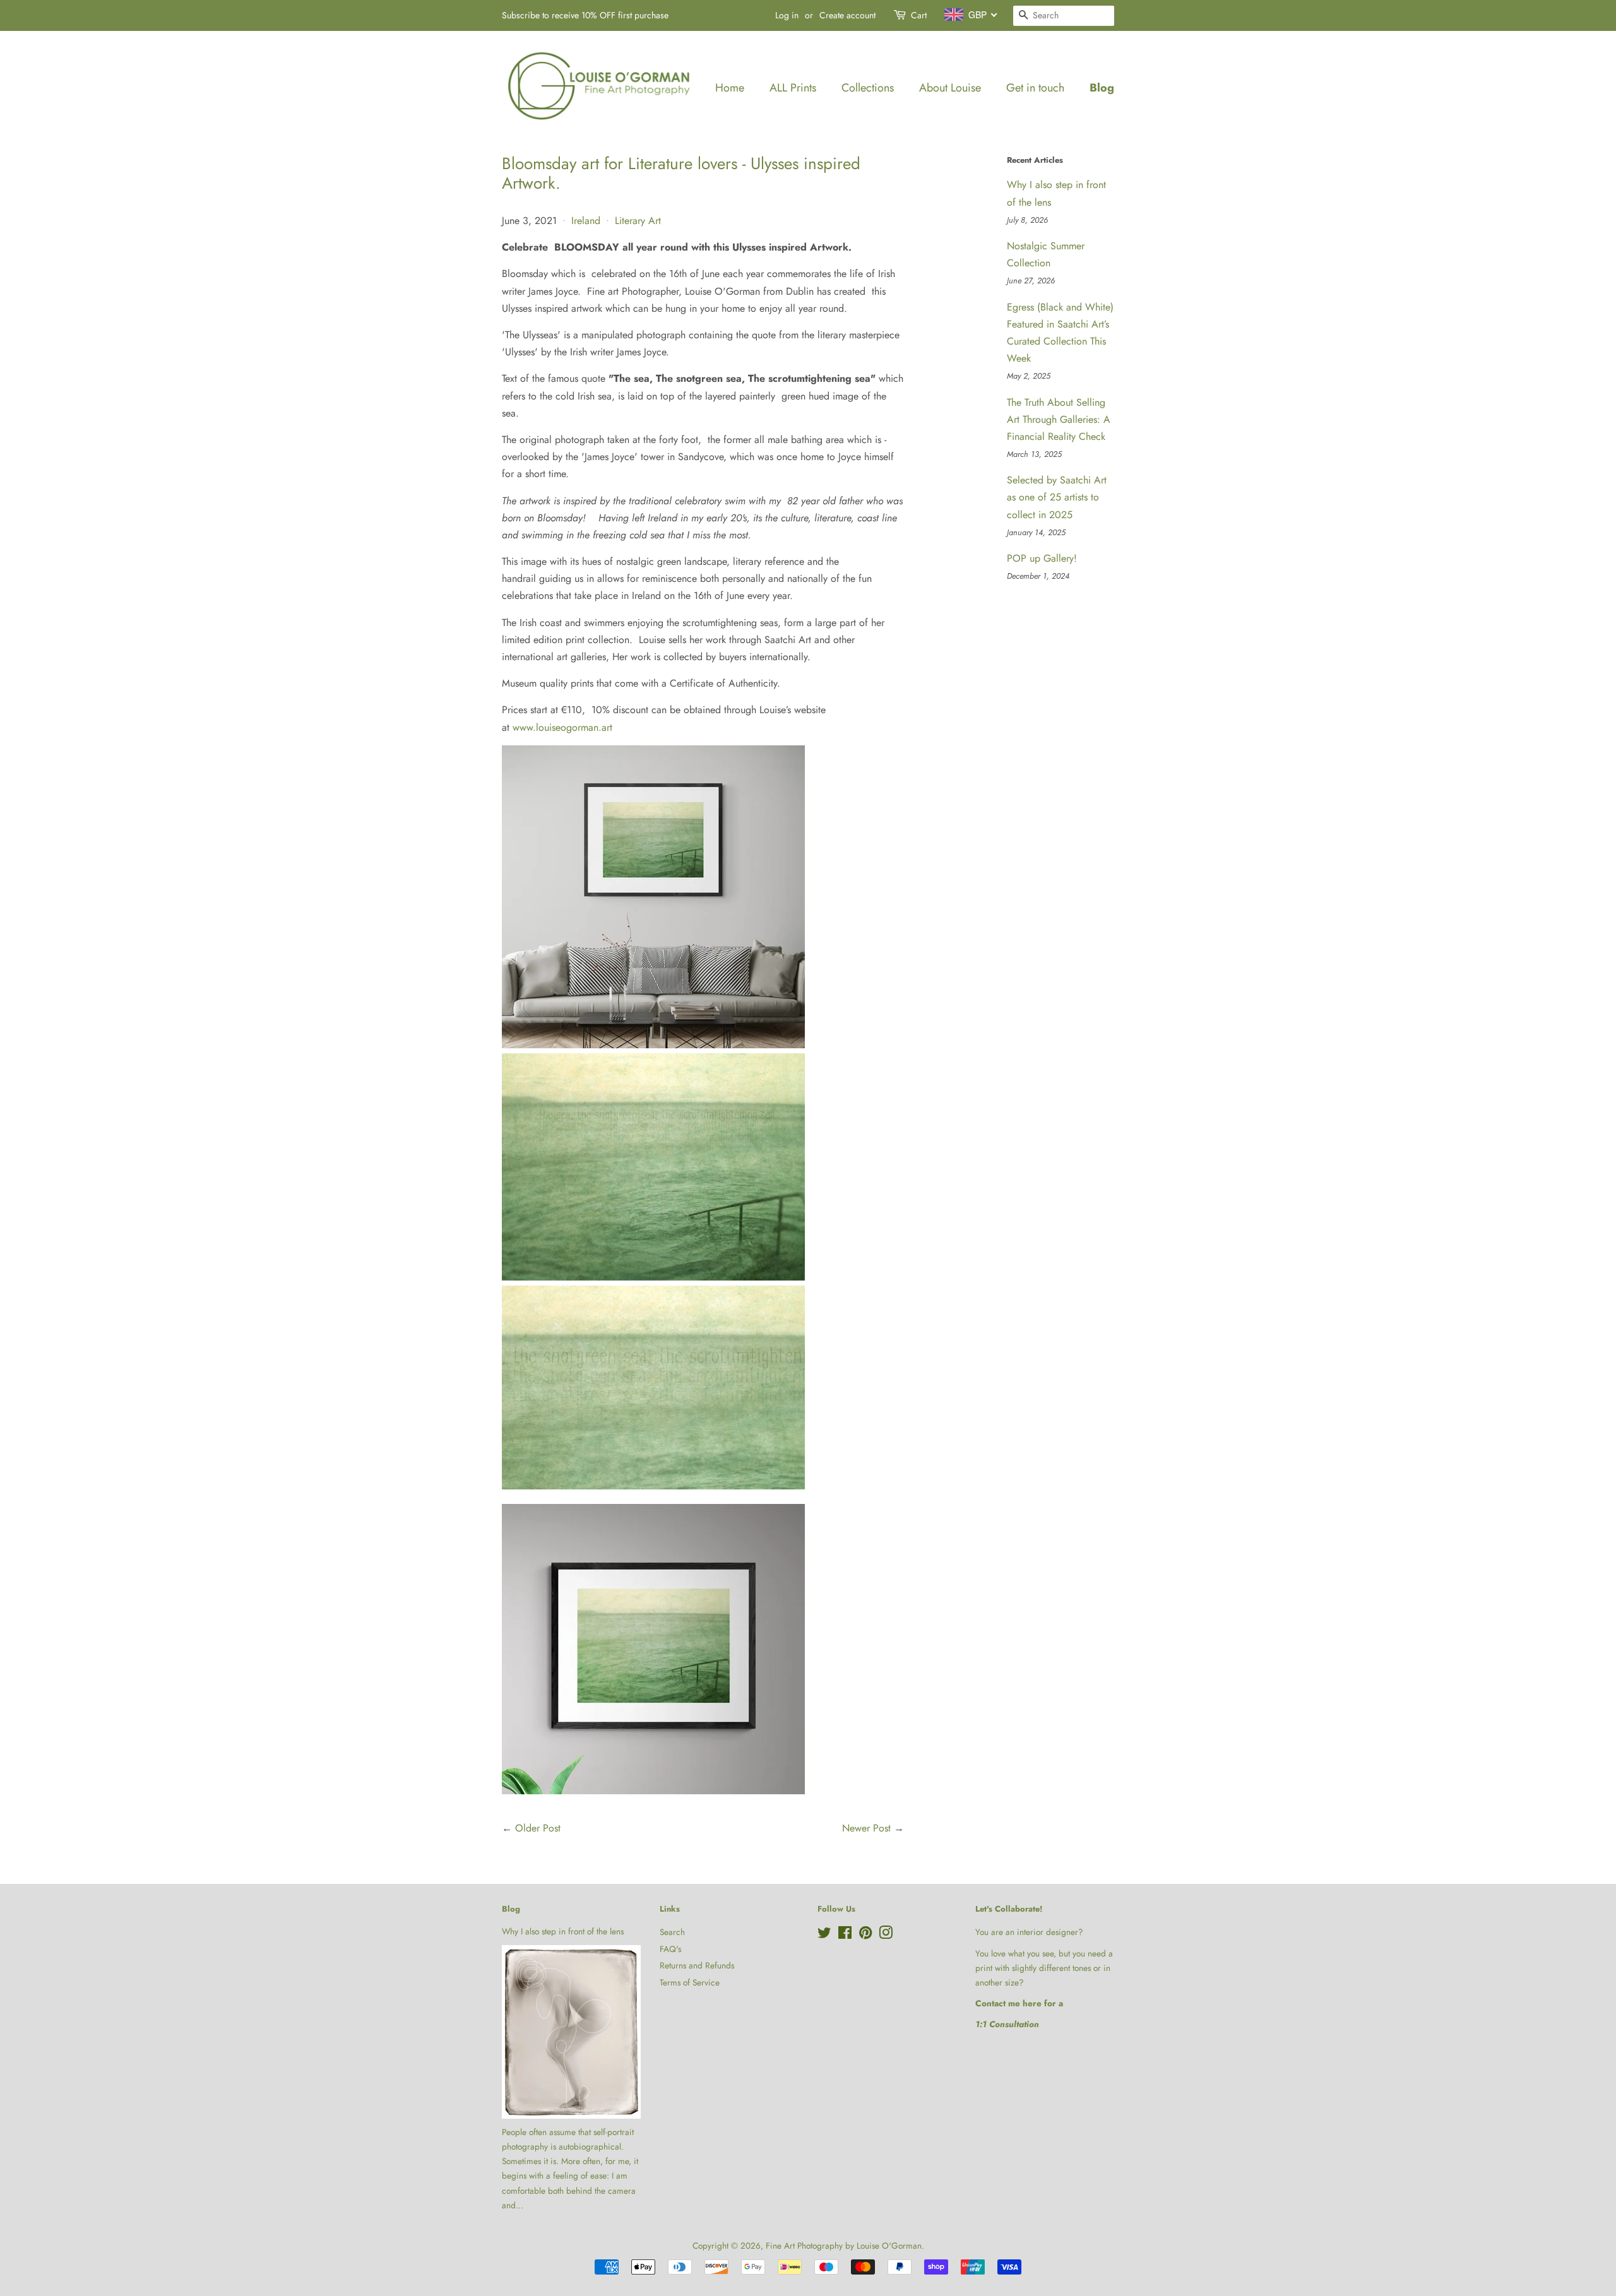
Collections (868, 88)
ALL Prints (793, 88)
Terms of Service (690, 1982)
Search (672, 1932)
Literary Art (638, 221)
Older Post (538, 1828)
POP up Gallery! (1042, 558)
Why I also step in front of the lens (563, 1931)
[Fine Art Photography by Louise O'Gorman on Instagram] (886, 1935)
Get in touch (1035, 88)
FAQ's (670, 1949)
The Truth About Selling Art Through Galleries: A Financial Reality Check (1059, 419)
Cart (919, 15)
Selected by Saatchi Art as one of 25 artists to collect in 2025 (1057, 497)
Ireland (586, 221)
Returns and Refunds (697, 1965)
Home (730, 88)
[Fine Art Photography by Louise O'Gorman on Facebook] (845, 1935)
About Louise (950, 88)
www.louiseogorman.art (562, 727)
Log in (787, 15)
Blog (1102, 88)
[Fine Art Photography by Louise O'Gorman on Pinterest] (865, 1935)
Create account (847, 15)
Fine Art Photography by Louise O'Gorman (844, 2246)
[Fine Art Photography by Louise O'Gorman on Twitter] (824, 1935)
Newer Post (866, 1828)
